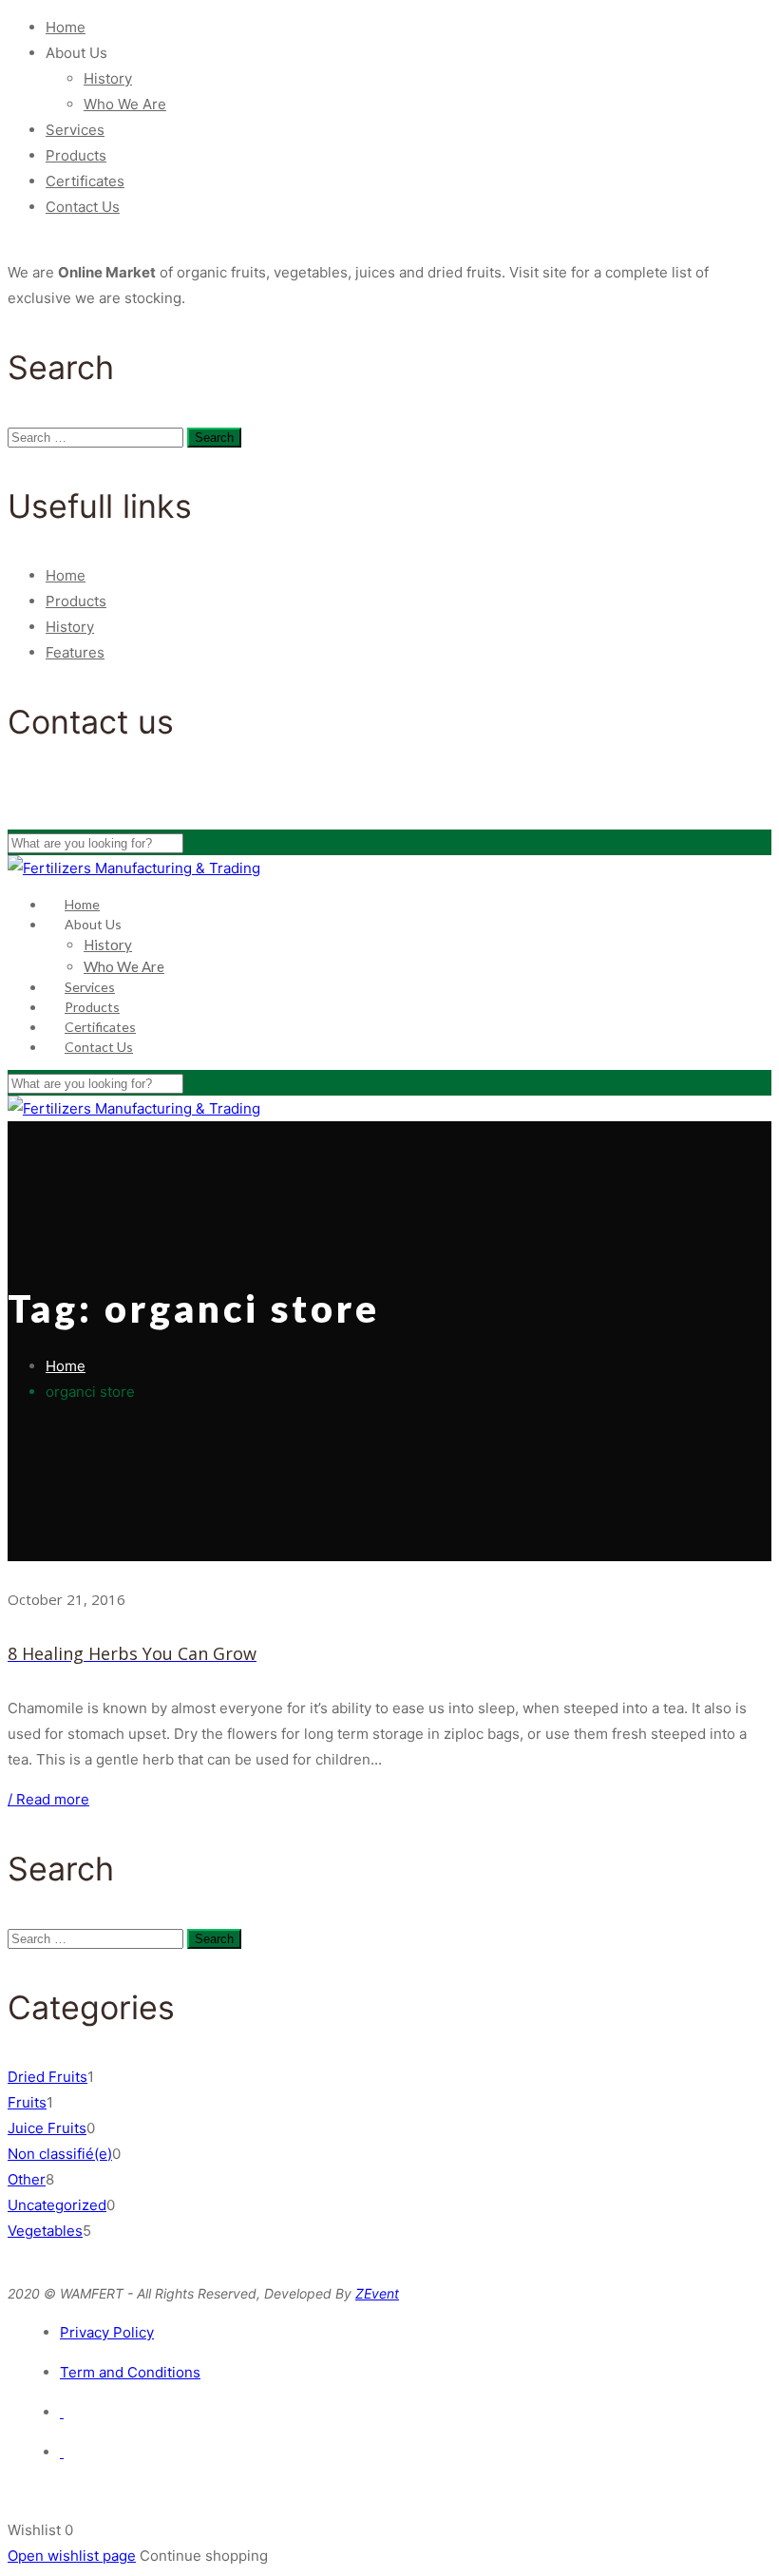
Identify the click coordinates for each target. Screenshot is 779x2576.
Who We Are (125, 104)
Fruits (27, 2102)
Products (76, 155)
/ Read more (48, 1799)
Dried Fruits (47, 2077)
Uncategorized (57, 2205)
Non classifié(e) (60, 2154)
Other (27, 2179)
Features (75, 652)
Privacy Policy (107, 2332)
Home (66, 27)
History (108, 78)
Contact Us (83, 207)
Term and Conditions (130, 2372)
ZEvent (377, 2293)
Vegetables (45, 2231)
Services (75, 130)
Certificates (85, 181)
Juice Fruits (47, 2128)
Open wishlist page (72, 2556)
